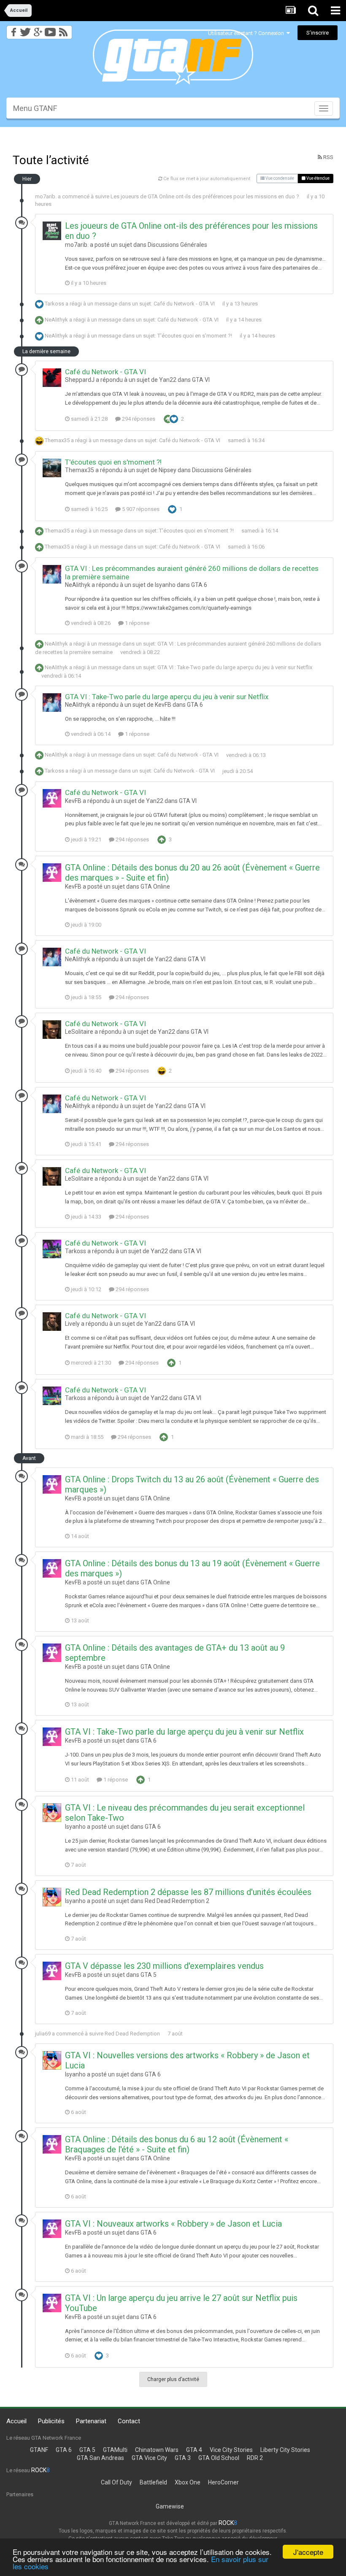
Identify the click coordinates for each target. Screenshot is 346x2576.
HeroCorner (223, 2482)
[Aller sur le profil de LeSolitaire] (52, 1030)
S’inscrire (318, 33)
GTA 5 (149, 1975)
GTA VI (201, 380)
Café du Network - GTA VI (184, 304)
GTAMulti (115, 2450)
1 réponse (137, 623)
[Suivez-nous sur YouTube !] (50, 30)
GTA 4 (194, 2450)
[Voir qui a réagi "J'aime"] (174, 418)
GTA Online (155, 887)
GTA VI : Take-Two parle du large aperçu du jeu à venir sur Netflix (235, 667)
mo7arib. (46, 196)
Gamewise (170, 2506)
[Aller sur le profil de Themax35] (52, 468)
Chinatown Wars (157, 2450)
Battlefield (153, 2482)
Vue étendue (318, 178)
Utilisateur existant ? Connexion (247, 33)
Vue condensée (279, 178)
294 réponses (138, 419)
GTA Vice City (149, 2458)
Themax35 (57, 440)
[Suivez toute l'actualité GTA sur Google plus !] (38, 30)
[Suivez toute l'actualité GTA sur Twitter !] (25, 30)
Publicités (51, 2421)
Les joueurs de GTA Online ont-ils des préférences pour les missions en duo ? (205, 196)
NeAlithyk (56, 320)
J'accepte (308, 2552)
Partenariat (91, 2421)
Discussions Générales (177, 245)
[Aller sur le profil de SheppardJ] (52, 378)
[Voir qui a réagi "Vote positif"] (168, 418)
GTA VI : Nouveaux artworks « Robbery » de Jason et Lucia (173, 2224)
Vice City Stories (231, 2450)
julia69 (43, 2034)
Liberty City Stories (285, 2450)
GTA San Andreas (100, 2458)
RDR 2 (255, 2458)
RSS (328, 157)
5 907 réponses (140, 509)
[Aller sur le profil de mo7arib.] (52, 231)
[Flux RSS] (65, 30)
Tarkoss (54, 304)
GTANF (39, 2450)
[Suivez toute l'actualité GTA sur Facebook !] (12, 30)
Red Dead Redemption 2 (177, 1901)
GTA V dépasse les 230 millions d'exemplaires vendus (164, 1966)
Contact (129, 2421)
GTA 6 (199, 585)
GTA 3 (183, 2458)
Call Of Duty (116, 2482)
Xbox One (188, 2482)
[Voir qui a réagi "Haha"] (162, 1070)
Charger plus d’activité (173, 2379)
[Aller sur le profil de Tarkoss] (52, 1249)
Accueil (16, 2421)
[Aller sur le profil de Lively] (52, 1322)
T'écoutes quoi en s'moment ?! (195, 336)
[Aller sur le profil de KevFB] (52, 798)
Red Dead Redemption (132, 2034)
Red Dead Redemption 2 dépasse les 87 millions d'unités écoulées (188, 1892)
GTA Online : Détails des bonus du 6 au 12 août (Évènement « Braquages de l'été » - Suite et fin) (177, 2144)
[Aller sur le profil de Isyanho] (52, 1813)
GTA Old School (219, 2458)
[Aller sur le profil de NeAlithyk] (52, 574)
